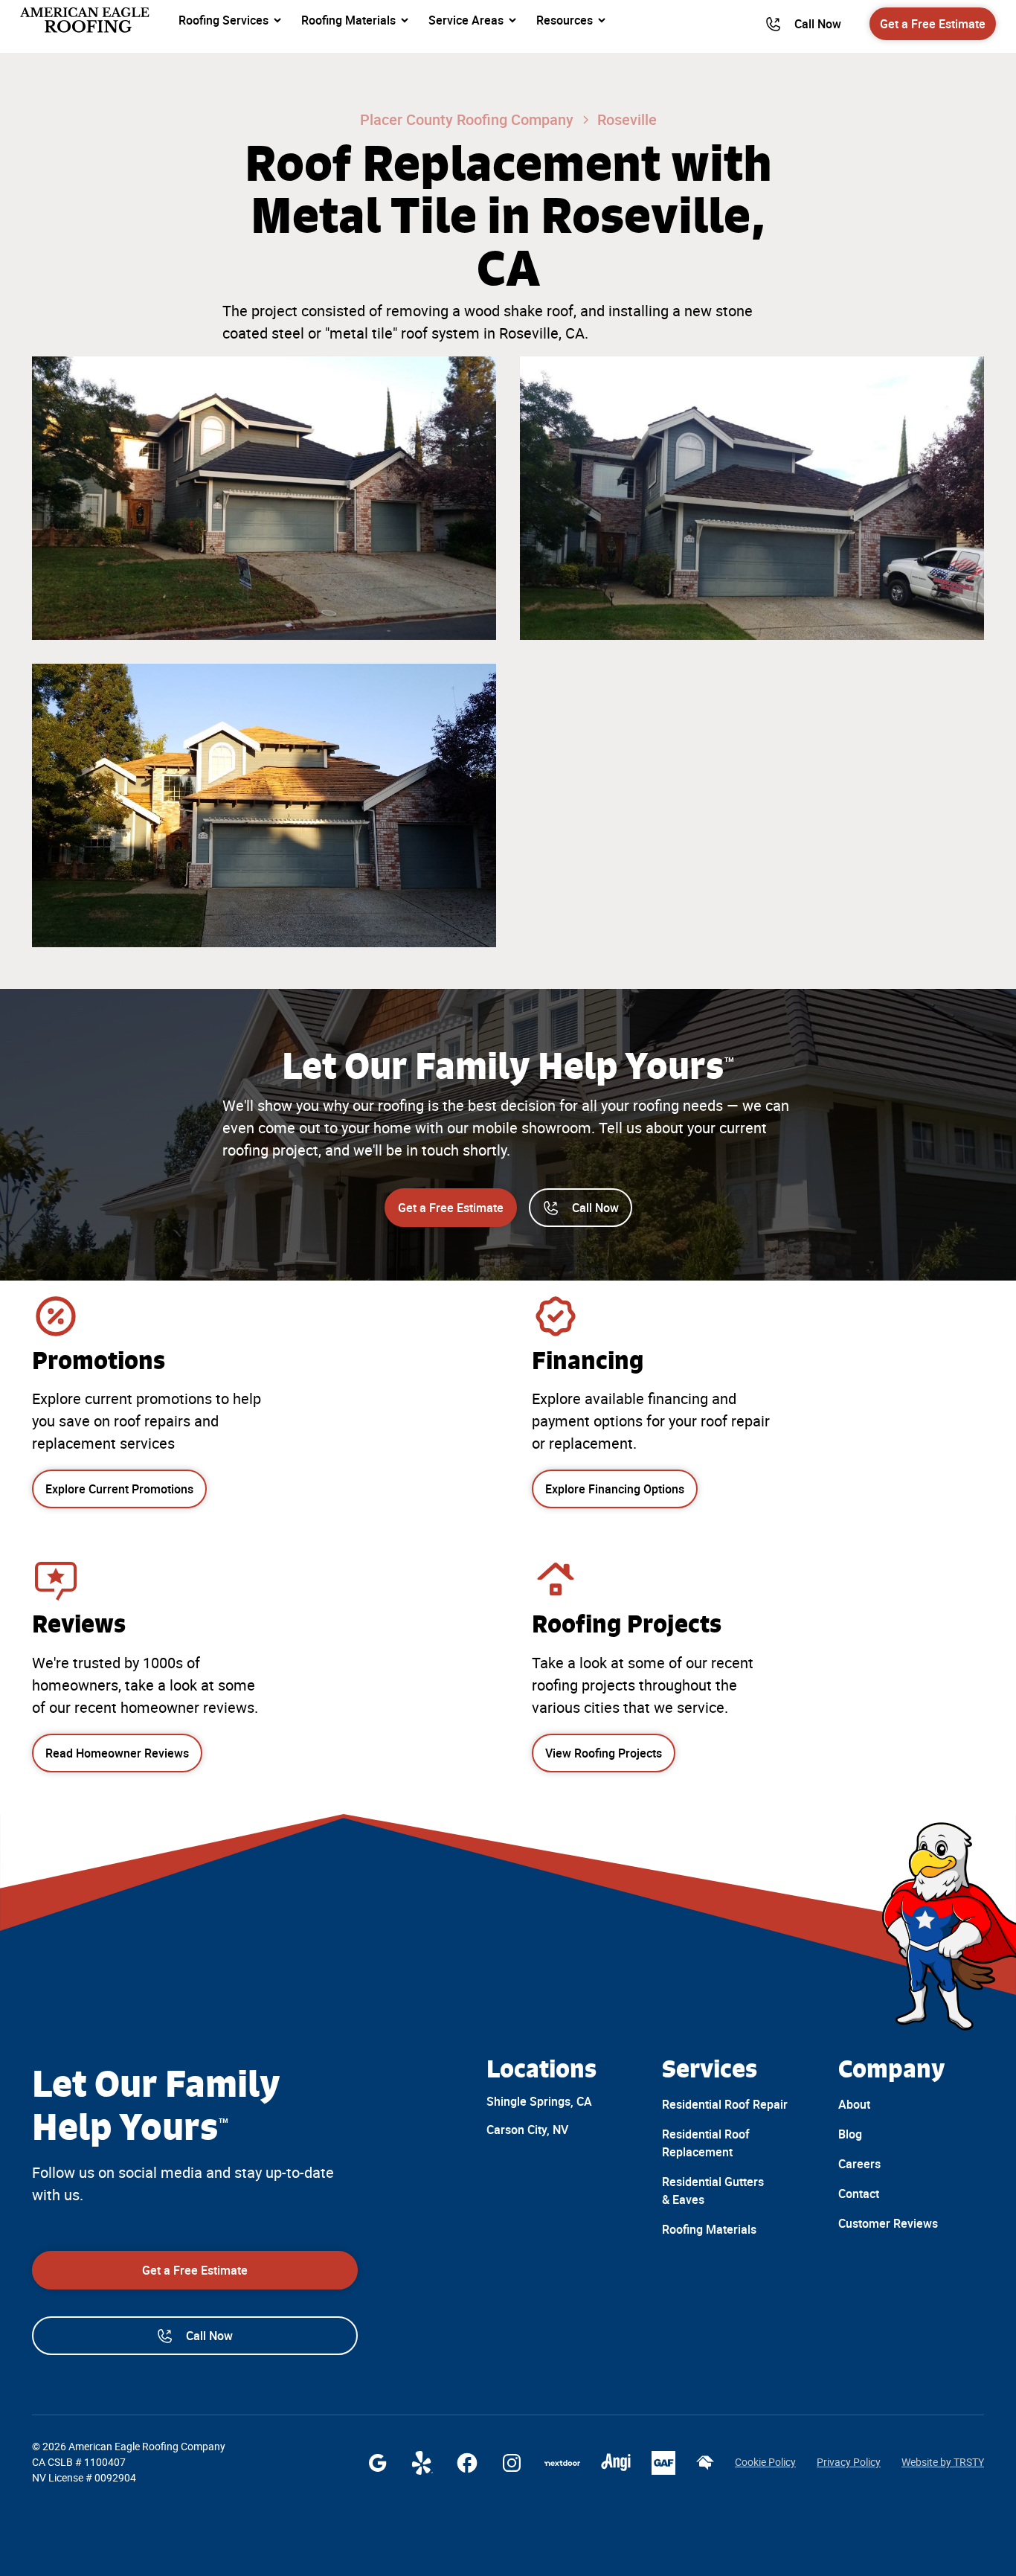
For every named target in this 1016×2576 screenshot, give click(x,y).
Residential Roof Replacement (706, 2143)
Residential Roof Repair (725, 2104)
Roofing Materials (709, 2229)
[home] (86, 20)
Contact (859, 2194)
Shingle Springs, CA (539, 2101)
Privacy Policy (849, 2462)
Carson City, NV (527, 2130)
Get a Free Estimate (933, 24)
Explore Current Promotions (119, 1489)
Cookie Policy (765, 2462)
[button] (231, 20)
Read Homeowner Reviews (117, 1753)
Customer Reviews (888, 2223)
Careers (859, 2164)
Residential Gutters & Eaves (713, 2191)
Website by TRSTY (943, 2462)
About (854, 2104)
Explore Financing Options (615, 1489)
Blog (850, 2134)
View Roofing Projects (604, 1753)
